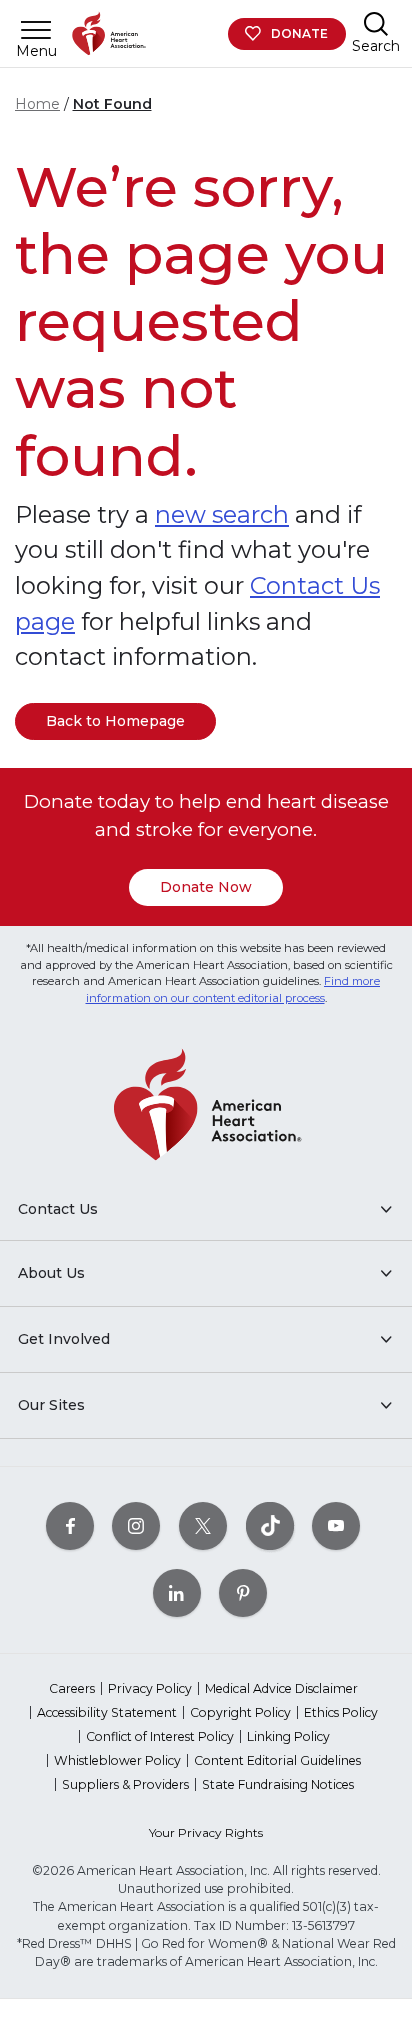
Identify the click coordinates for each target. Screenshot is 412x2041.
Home (37, 104)
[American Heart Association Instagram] (136, 1525)
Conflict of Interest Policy (160, 1736)
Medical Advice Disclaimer (281, 1688)
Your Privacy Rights (206, 1832)
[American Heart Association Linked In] (177, 1592)
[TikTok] (270, 1525)
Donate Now (206, 887)
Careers (72, 1688)
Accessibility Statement (107, 1712)
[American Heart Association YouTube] (336, 1525)
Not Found (112, 104)
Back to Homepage (115, 721)
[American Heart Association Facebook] (70, 1525)
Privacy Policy (150, 1688)
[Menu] (36, 29)
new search (222, 514)
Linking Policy (288, 1736)
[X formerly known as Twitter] (203, 1525)
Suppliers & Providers (125, 1784)
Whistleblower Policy (117, 1760)
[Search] (376, 23)
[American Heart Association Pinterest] (243, 1592)
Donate (299, 33)
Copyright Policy (240, 1712)
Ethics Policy (341, 1712)
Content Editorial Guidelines (277, 1760)
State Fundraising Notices (278, 1784)
